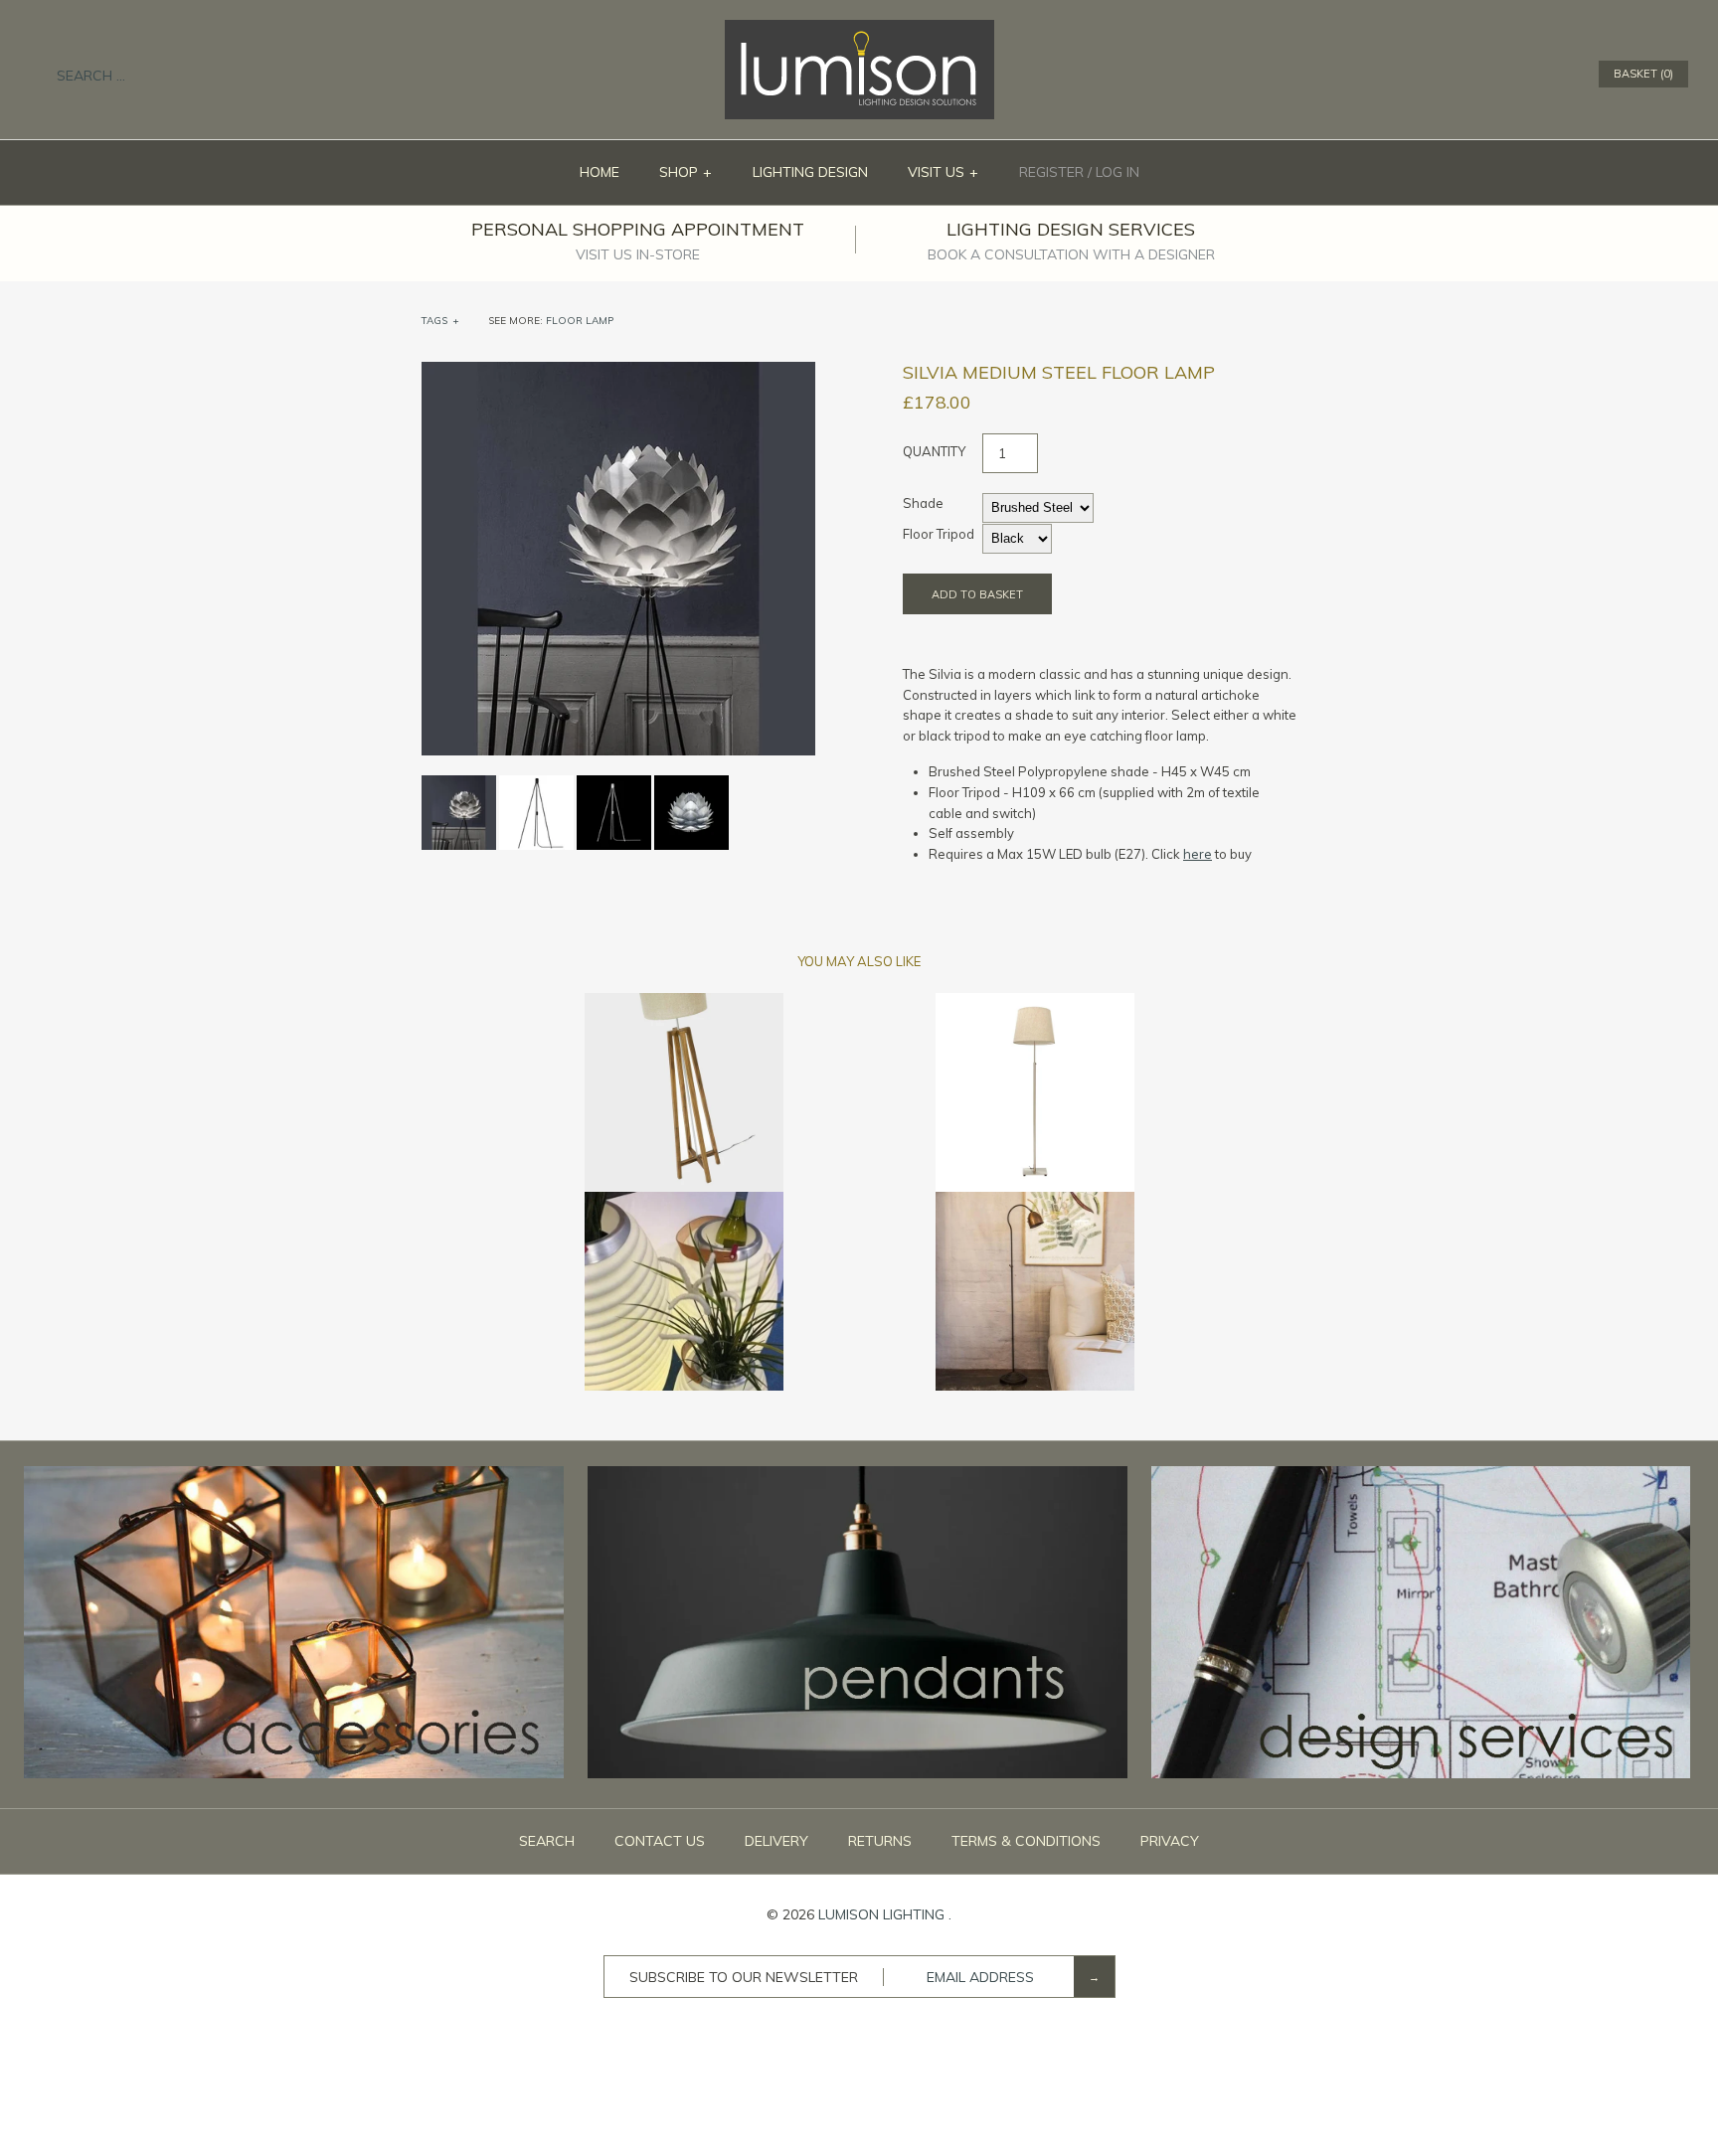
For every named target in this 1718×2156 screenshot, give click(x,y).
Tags (440, 321)
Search (547, 1841)
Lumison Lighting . (885, 1914)
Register (1051, 172)
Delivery (776, 1841)
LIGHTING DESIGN (810, 172)
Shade (923, 503)
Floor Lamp (580, 321)
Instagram (1554, 75)
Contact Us (660, 1841)
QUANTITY (934, 451)
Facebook (1476, 75)
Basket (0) (1643, 74)
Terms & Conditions (1026, 1841)
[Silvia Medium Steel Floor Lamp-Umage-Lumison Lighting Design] (618, 372)
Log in (1117, 172)
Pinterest (1528, 75)
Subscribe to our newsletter (744, 1977)
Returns (880, 1841)
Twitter (1502, 75)
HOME (600, 172)
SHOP (686, 172)
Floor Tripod (939, 534)
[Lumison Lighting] (859, 30)
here (1198, 854)
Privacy (1170, 1841)
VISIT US (944, 172)
